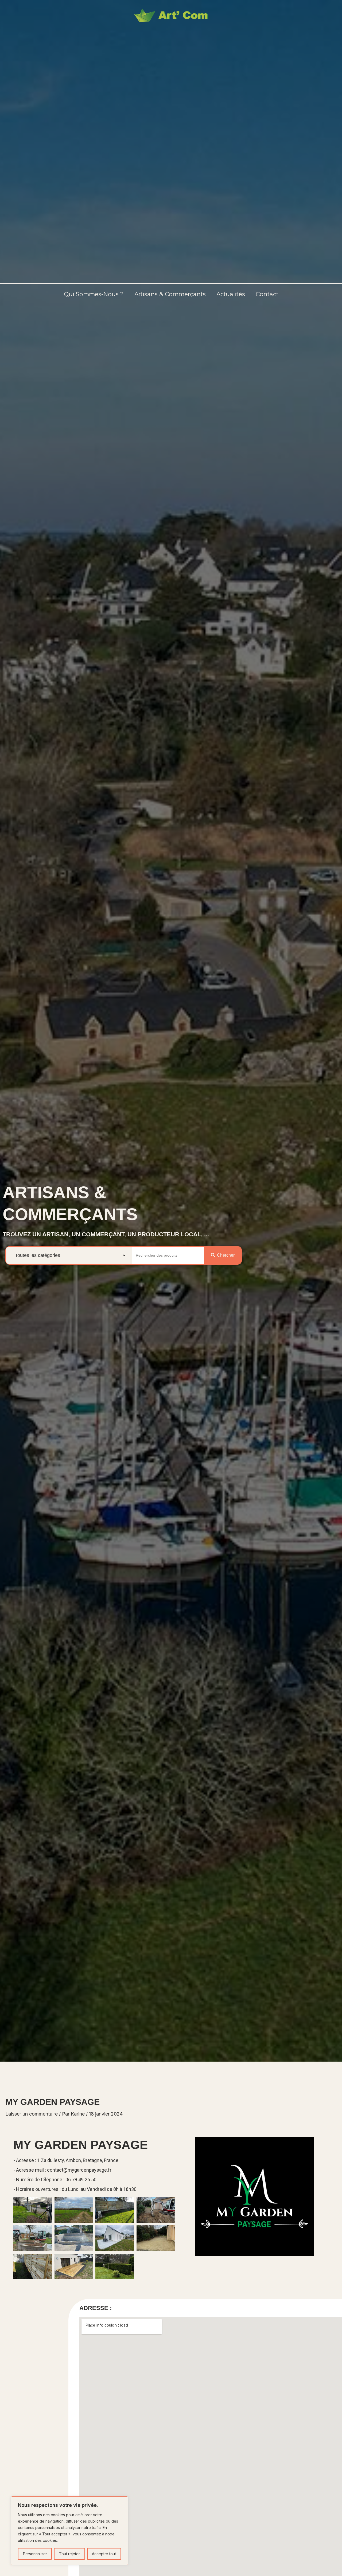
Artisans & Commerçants (170, 294)
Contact (267, 294)
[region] (69, 2531)
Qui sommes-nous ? (94, 294)
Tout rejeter (69, 2554)
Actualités (231, 294)
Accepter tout (104, 2554)
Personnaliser (35, 2554)
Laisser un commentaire (32, 2114)
